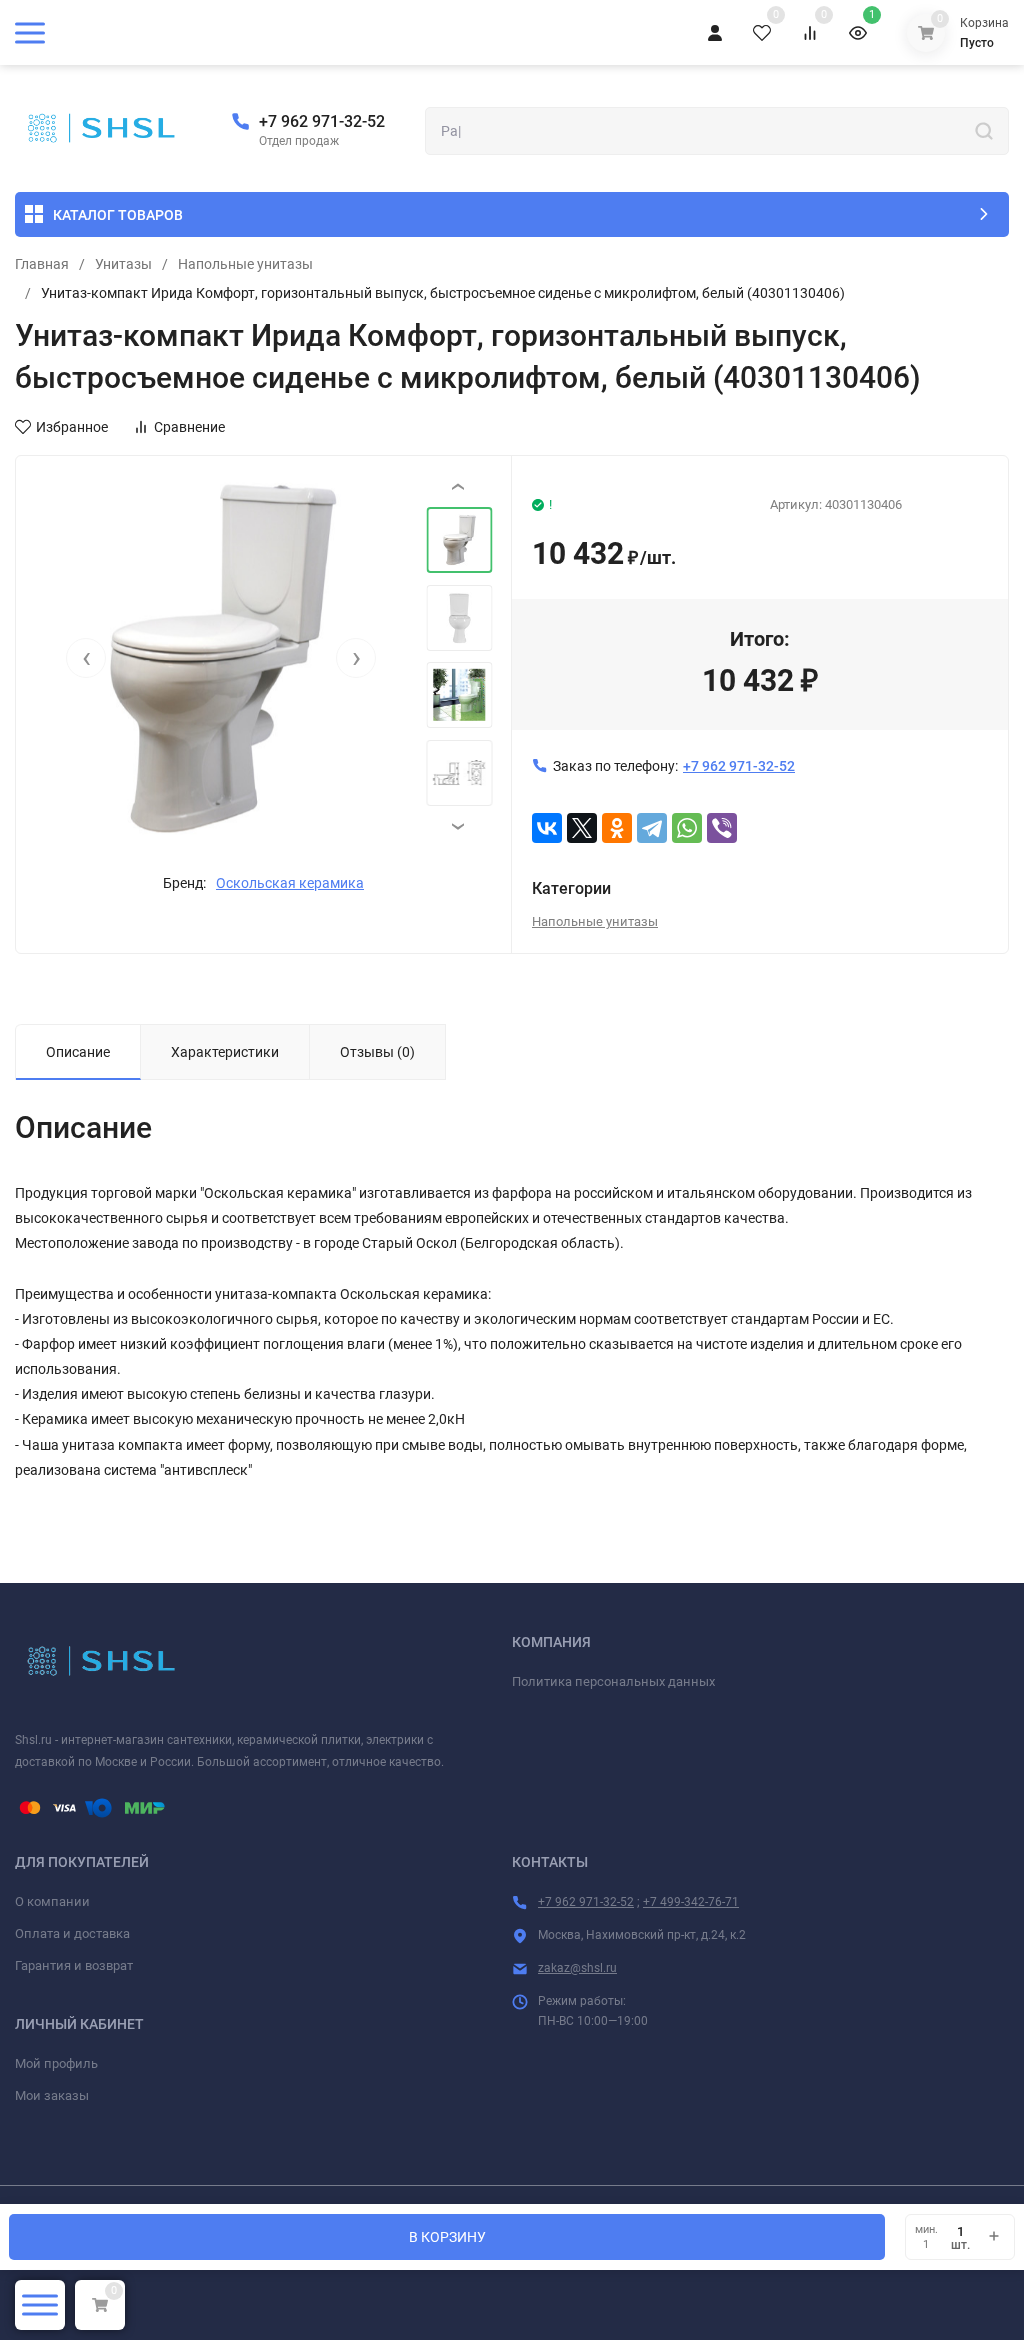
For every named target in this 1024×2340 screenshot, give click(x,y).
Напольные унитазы (245, 264)
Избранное (72, 427)
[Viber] (722, 828)
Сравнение (189, 427)
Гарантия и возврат (74, 1965)
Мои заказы (52, 2095)
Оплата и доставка (72, 1933)
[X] (582, 828)
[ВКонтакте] (547, 828)
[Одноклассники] (617, 828)
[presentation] (86, 658)
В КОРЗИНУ (447, 2237)
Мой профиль (56, 2063)
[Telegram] (652, 828)
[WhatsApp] (687, 828)
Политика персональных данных (613, 1681)
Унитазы (123, 264)
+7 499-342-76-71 (691, 1902)
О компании (52, 1901)
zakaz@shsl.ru (577, 1968)
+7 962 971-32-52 (322, 121)
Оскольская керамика (290, 883)
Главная (42, 264)
